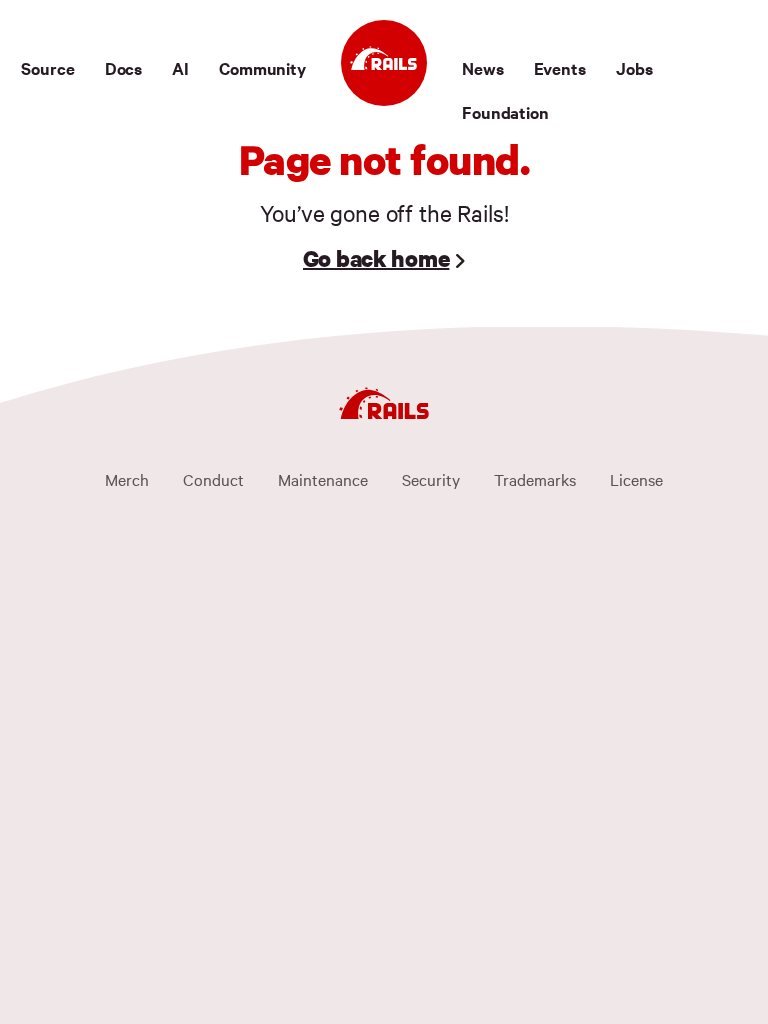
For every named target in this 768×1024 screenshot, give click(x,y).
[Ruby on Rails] (384, 63)
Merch (127, 479)
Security (431, 479)
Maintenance (323, 479)
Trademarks (535, 479)
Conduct (213, 479)
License (636, 479)
